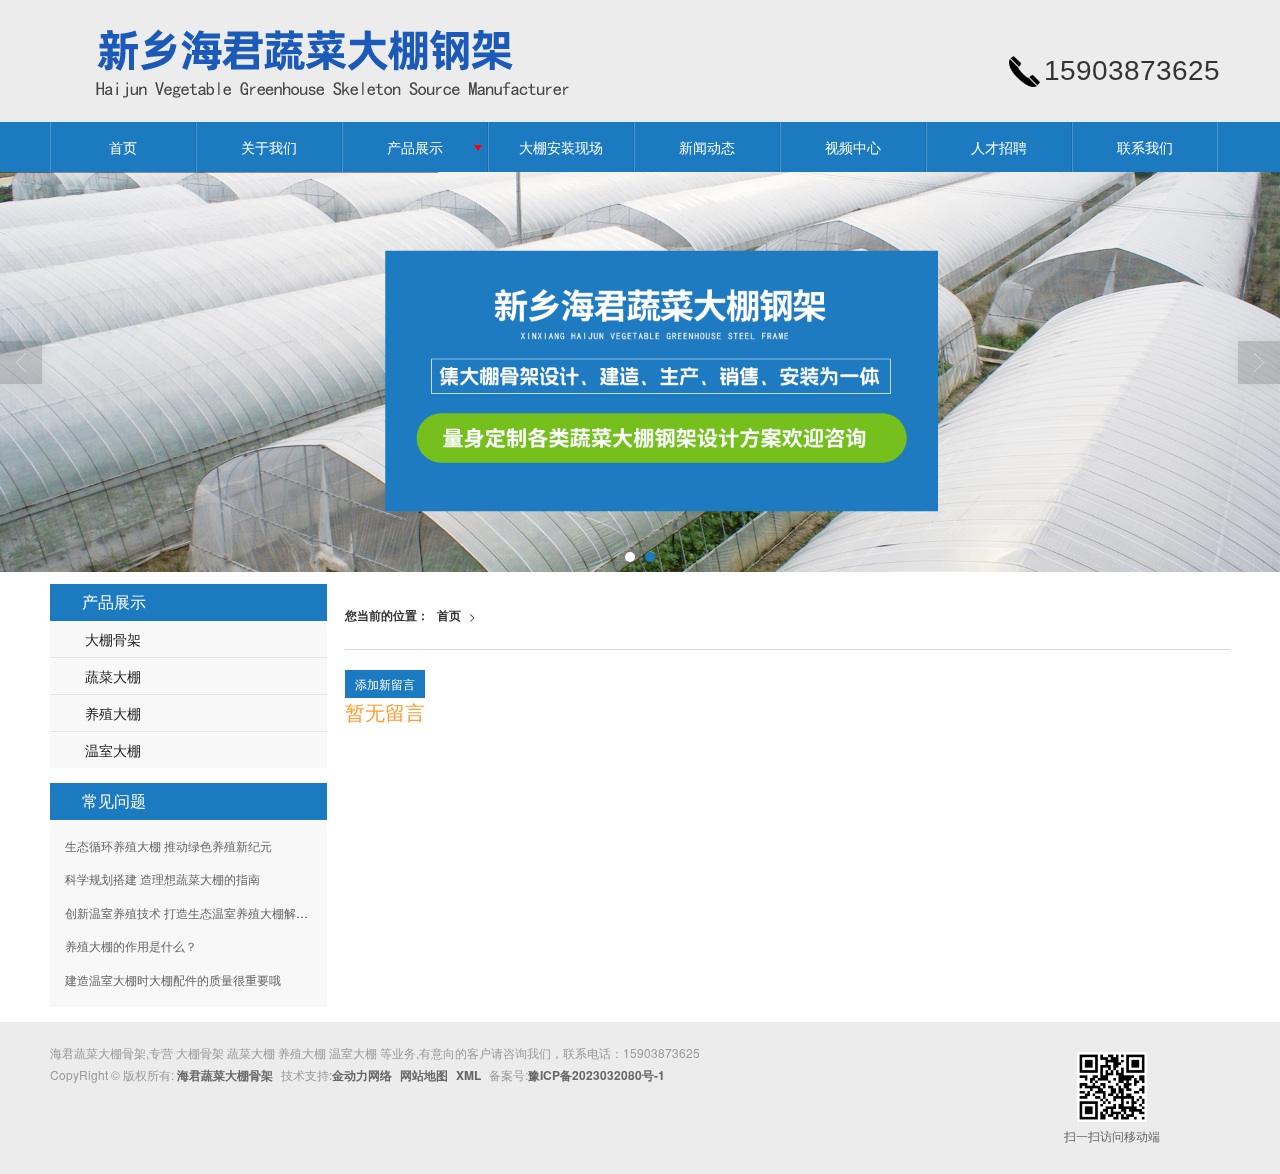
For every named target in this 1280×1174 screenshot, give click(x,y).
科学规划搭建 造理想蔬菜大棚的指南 (162, 878)
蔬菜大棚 (113, 676)
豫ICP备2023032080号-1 (596, 1075)
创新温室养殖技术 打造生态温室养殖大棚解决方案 (198, 912)
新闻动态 (707, 147)
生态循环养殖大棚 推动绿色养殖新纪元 (168, 845)
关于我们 (269, 147)
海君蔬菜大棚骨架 (225, 1075)
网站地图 (424, 1075)
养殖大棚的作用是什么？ (131, 945)
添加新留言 (385, 683)
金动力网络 (362, 1075)
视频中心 (853, 147)
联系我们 (1145, 147)
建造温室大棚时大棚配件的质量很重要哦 (173, 979)
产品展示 (415, 147)
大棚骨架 (113, 639)
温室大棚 (113, 750)
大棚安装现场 (561, 147)
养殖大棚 (113, 713)
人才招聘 (999, 147)
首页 (123, 147)
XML (468, 1075)
